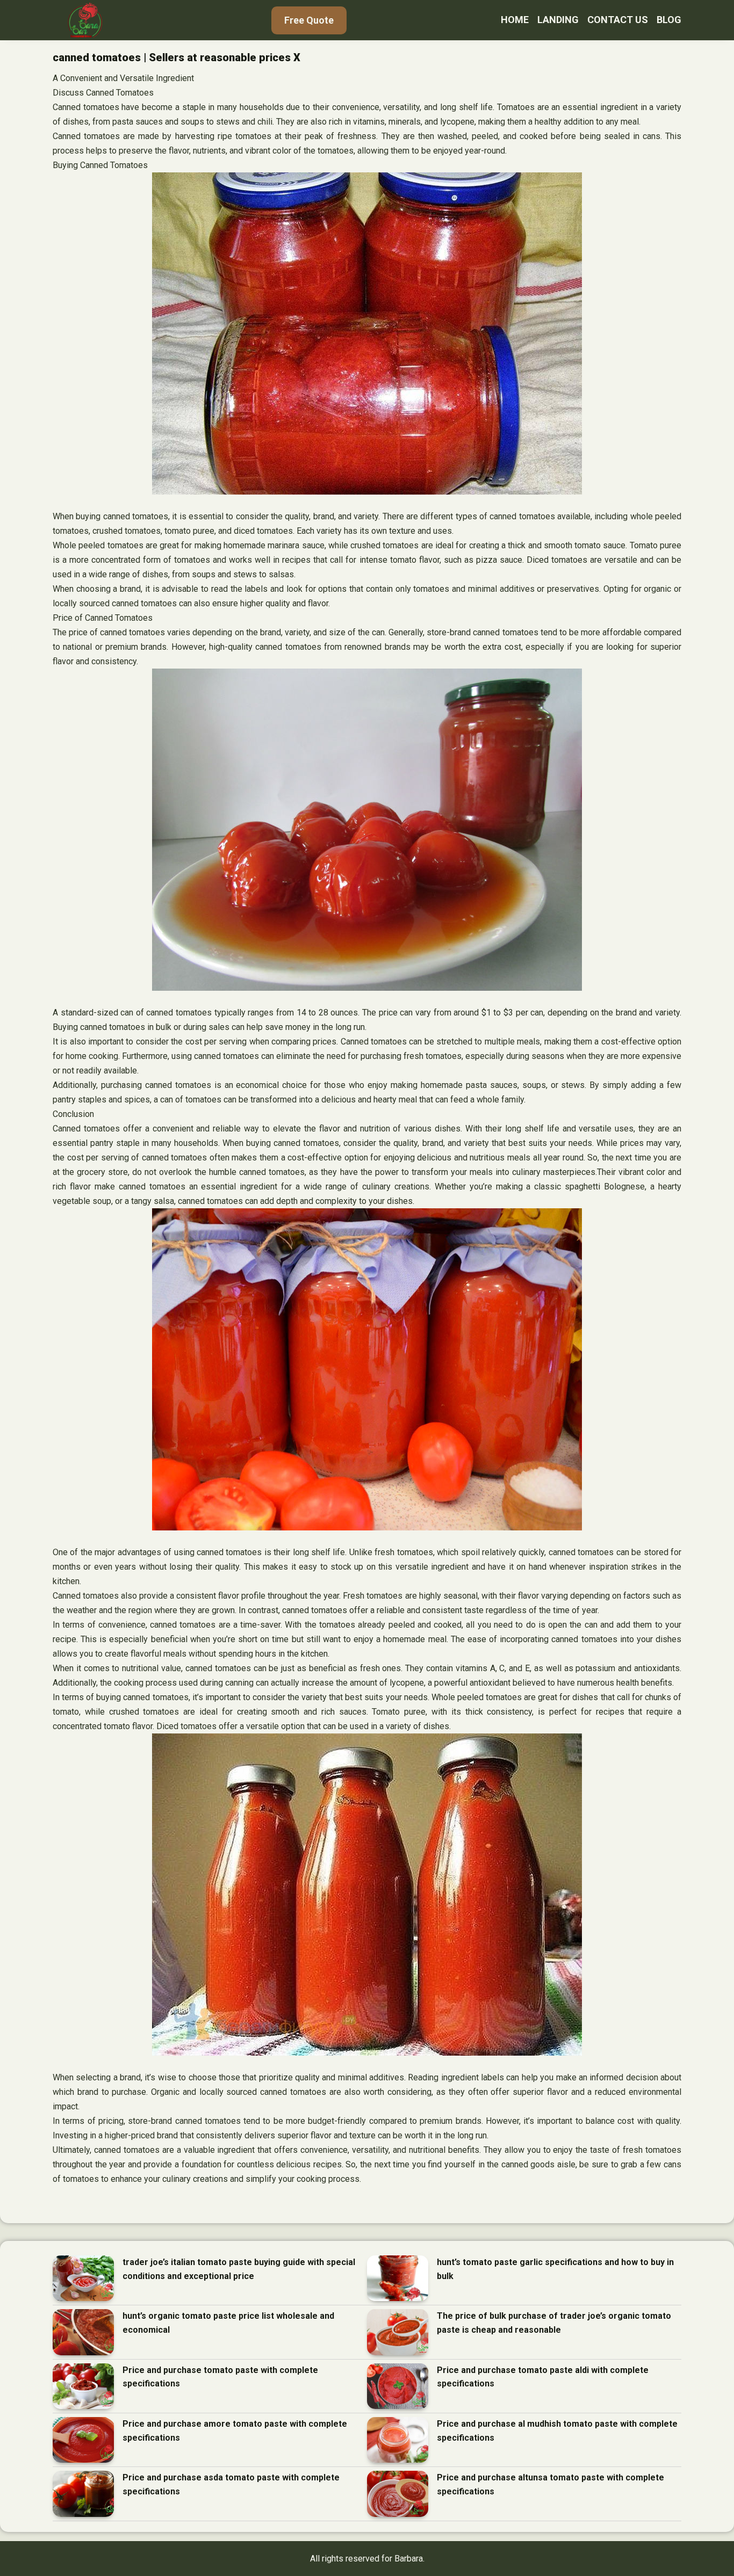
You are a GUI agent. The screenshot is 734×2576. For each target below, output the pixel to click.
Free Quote (309, 20)
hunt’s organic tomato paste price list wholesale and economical (228, 2323)
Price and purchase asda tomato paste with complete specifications (231, 2484)
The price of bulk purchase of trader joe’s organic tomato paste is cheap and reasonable (554, 2323)
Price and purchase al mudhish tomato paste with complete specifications (557, 2431)
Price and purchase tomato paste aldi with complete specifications (543, 2377)
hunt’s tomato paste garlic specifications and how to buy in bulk (555, 2269)
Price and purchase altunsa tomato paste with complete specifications (550, 2484)
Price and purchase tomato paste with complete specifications (220, 2377)
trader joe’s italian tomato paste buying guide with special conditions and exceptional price (239, 2269)
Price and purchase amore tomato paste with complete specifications (235, 2431)
